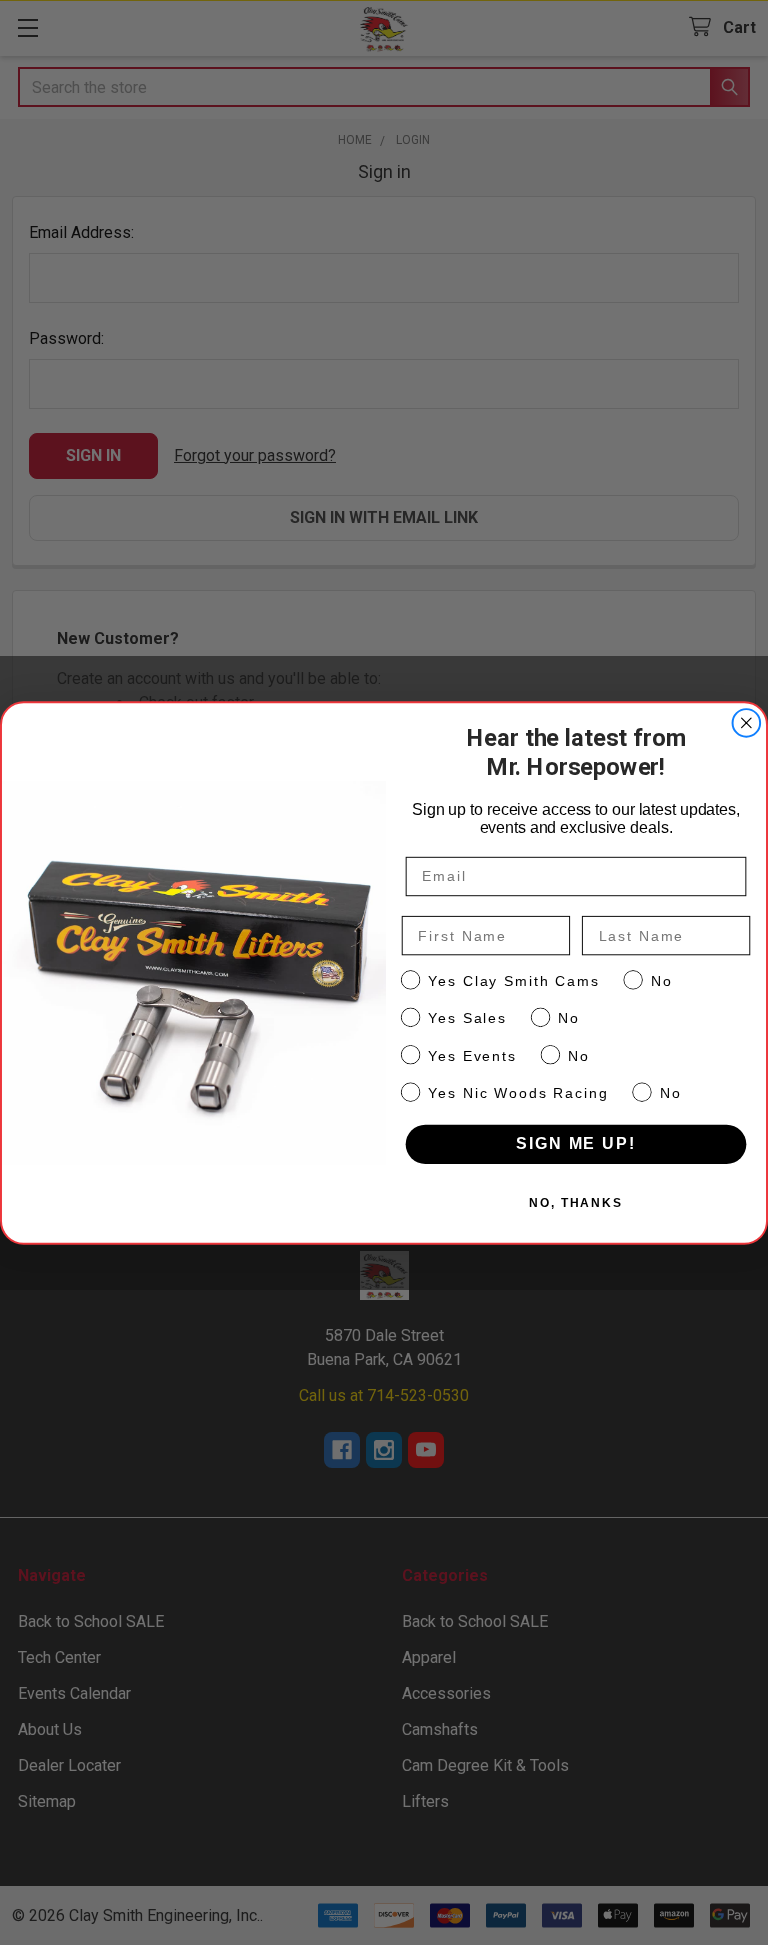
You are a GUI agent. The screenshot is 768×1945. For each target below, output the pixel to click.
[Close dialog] (747, 723)
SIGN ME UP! (575, 1143)
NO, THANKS (576, 1203)
